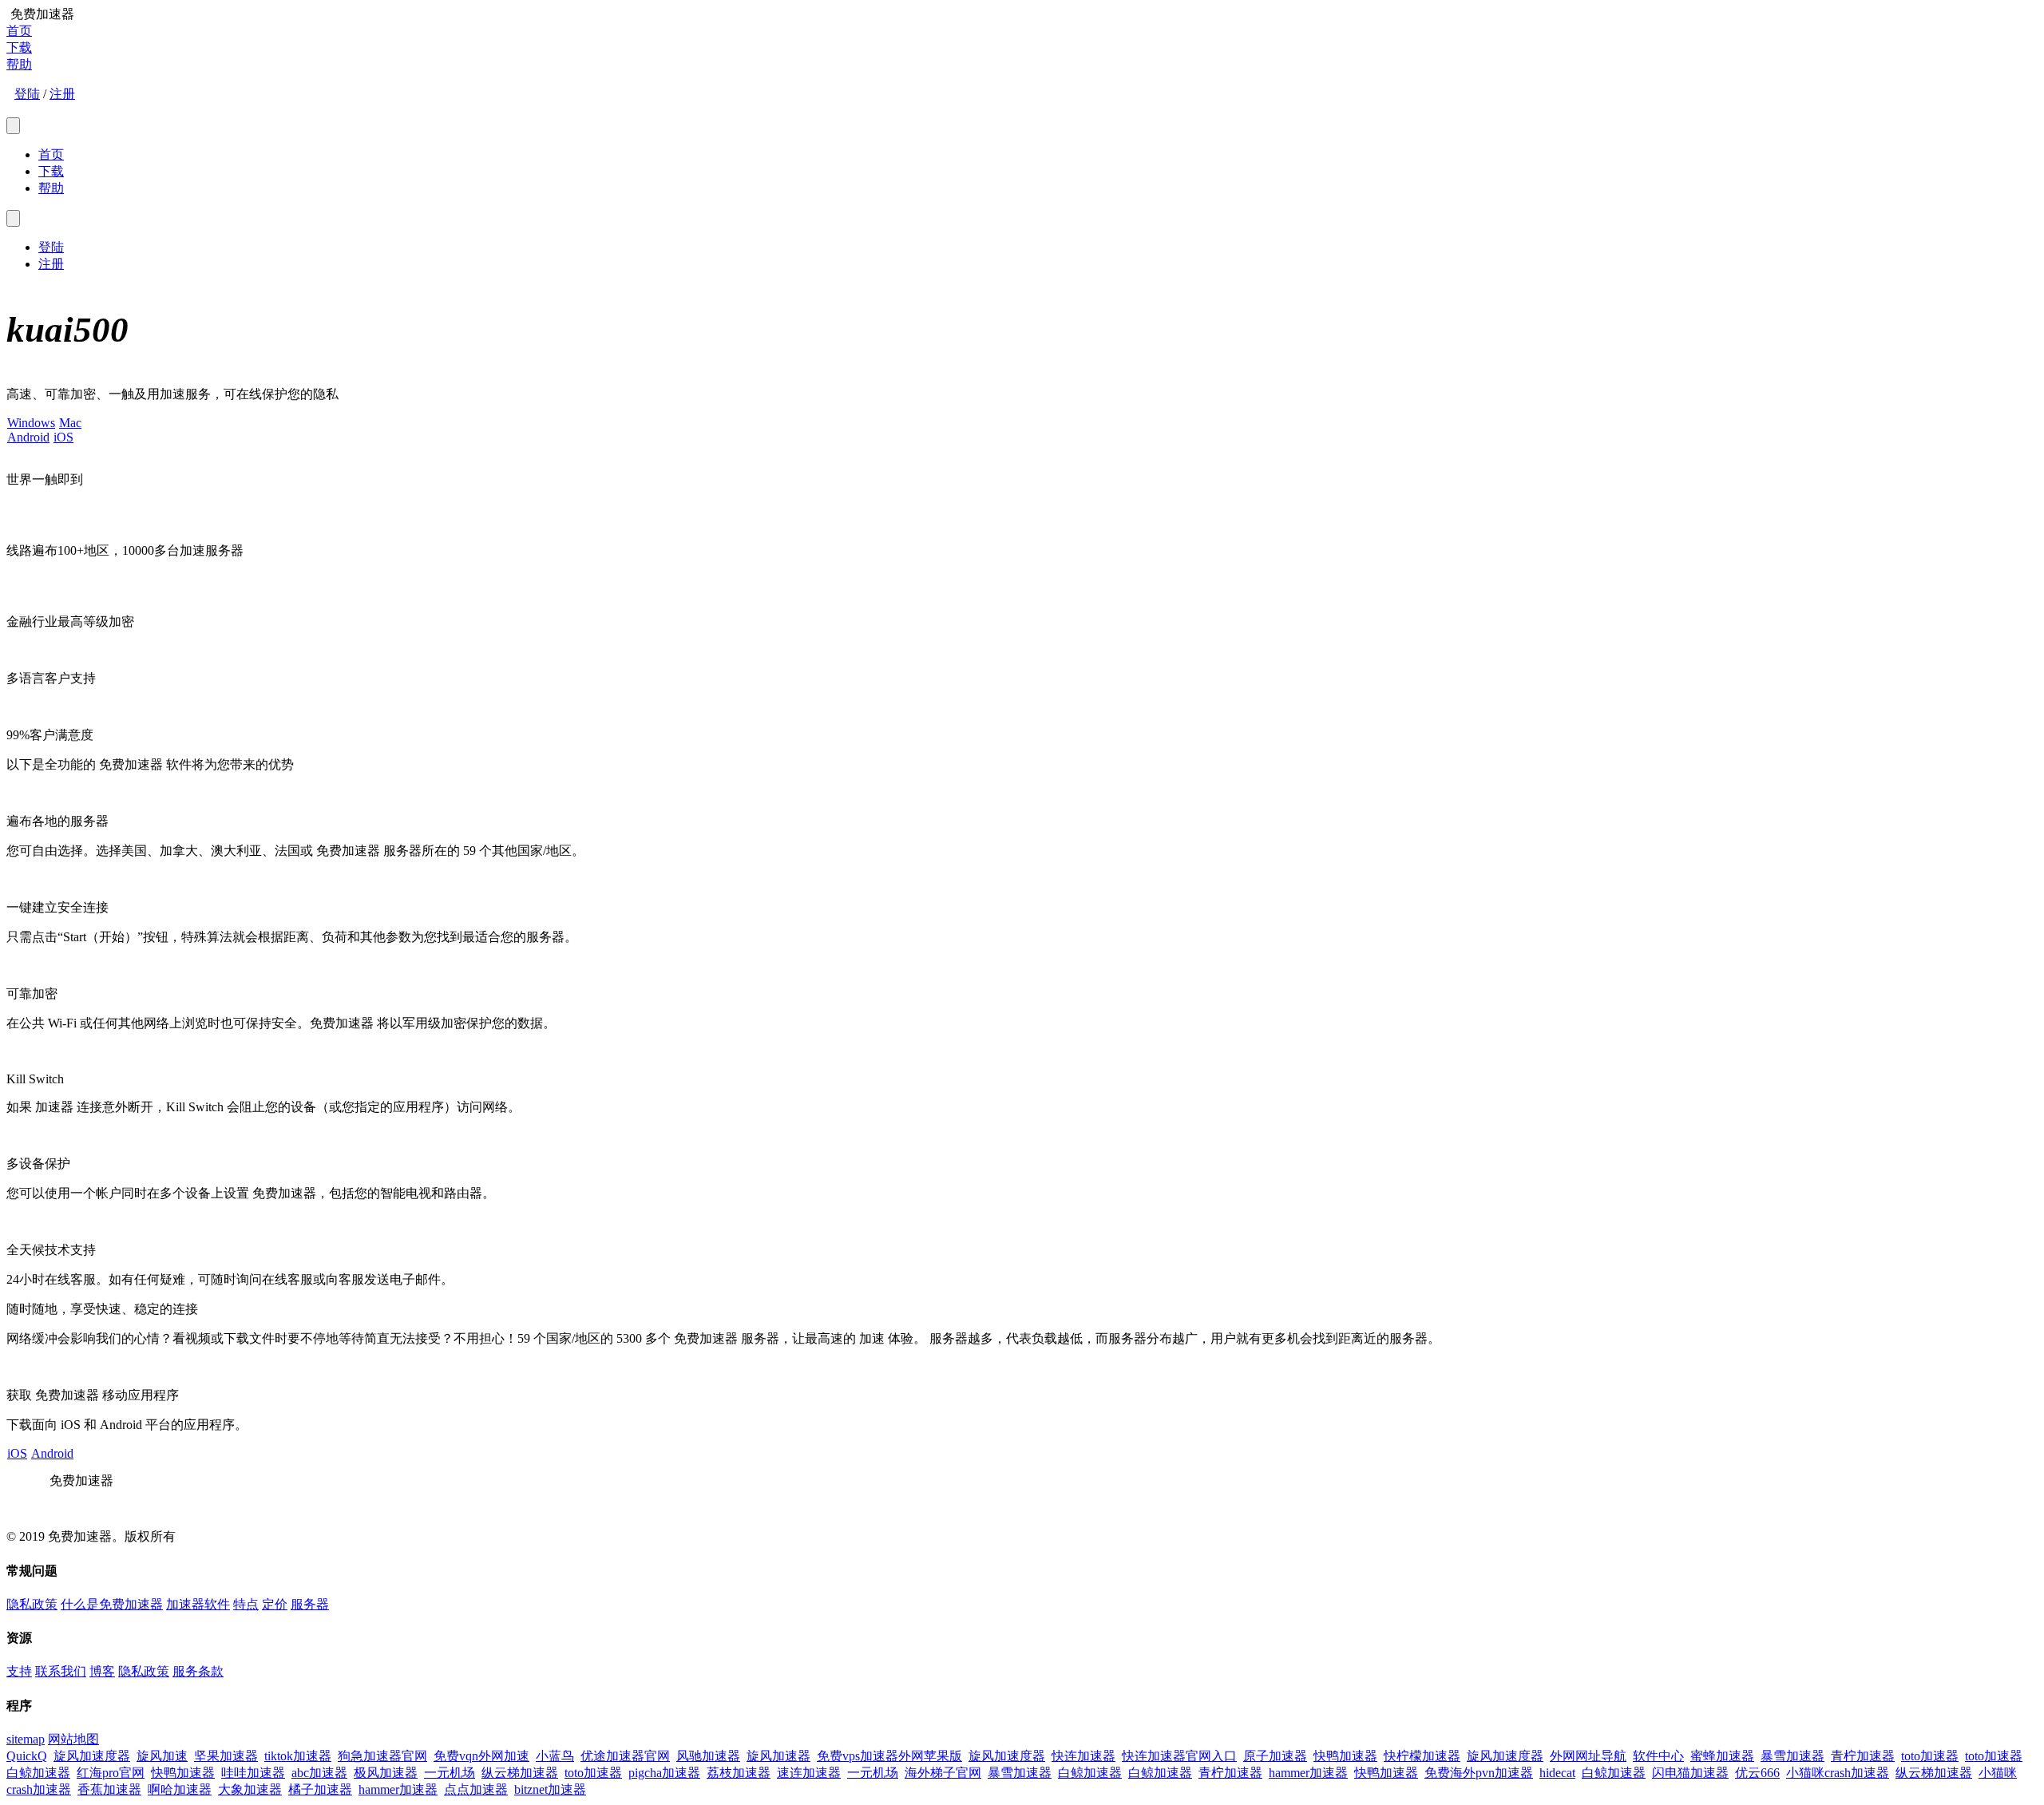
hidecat (1557, 1773)
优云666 (1757, 1773)
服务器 (310, 1604)
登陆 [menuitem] (51, 247)
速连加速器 (809, 1773)
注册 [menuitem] (51, 264)
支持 (19, 1671)
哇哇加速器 (253, 1773)
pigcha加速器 (664, 1773)
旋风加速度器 (92, 1756)
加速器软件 (198, 1604)
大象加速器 (250, 1789)
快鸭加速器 (1345, 1756)
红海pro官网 (111, 1773)
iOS (63, 437)
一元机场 (450, 1773)
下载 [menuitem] (51, 171)
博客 (102, 1671)
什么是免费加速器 (112, 1604)
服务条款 (198, 1671)
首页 (19, 31)
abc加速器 (319, 1773)
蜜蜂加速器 (1722, 1756)
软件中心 (1658, 1756)
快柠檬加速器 (1422, 1756)
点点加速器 (476, 1789)
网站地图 (73, 1739)
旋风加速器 (778, 1756)
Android (28, 437)
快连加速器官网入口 (1179, 1756)
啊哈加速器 (180, 1789)
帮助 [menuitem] (51, 188)
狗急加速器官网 (382, 1756)
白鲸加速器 (38, 1773)
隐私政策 (32, 1604)
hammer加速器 (1308, 1773)
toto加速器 (1930, 1756)
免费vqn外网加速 (481, 1756)
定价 (275, 1604)
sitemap (26, 1739)
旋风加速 (162, 1756)
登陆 (27, 94)
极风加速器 (386, 1773)
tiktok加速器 (298, 1756)
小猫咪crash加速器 (1838, 1773)
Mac (70, 423)
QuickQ (27, 1756)
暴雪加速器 (1792, 1756)
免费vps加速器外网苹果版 (889, 1756)
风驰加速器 (708, 1756)
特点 (246, 1604)
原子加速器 (1275, 1756)
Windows (31, 423)
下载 (19, 47)
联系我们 (61, 1671)
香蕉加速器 (109, 1789)
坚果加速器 (226, 1756)
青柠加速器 (1863, 1756)
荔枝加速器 (739, 1773)
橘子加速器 (320, 1789)
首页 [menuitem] (51, 154)
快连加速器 (1083, 1756)
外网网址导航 (1588, 1756)
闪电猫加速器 (1690, 1773)
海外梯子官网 (943, 1773)
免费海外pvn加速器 (1479, 1773)
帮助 (19, 64)
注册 (62, 94)
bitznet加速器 (550, 1789)
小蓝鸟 (555, 1756)
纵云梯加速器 (520, 1773)
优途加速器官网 (625, 1756)
